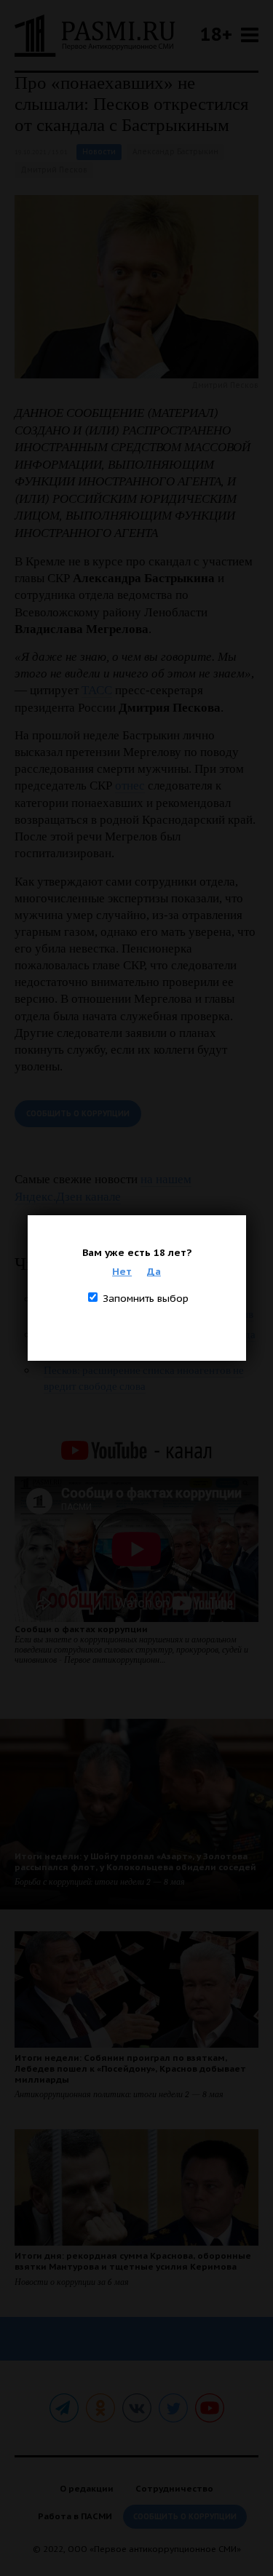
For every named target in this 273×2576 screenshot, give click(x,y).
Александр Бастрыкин (175, 152)
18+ (216, 34)
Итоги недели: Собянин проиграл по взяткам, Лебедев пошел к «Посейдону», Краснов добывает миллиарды (130, 2068)
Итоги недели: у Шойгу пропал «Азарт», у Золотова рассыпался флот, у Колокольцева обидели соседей (135, 1861)
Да (154, 1271)
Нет (122, 1271)
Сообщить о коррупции (78, 1114)
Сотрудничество (174, 2488)
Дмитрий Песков (54, 170)
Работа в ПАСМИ (75, 2516)
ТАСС (97, 690)
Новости (99, 152)
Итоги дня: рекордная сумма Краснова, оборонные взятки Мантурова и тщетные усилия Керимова (133, 2261)
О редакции (87, 2488)
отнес (130, 786)
